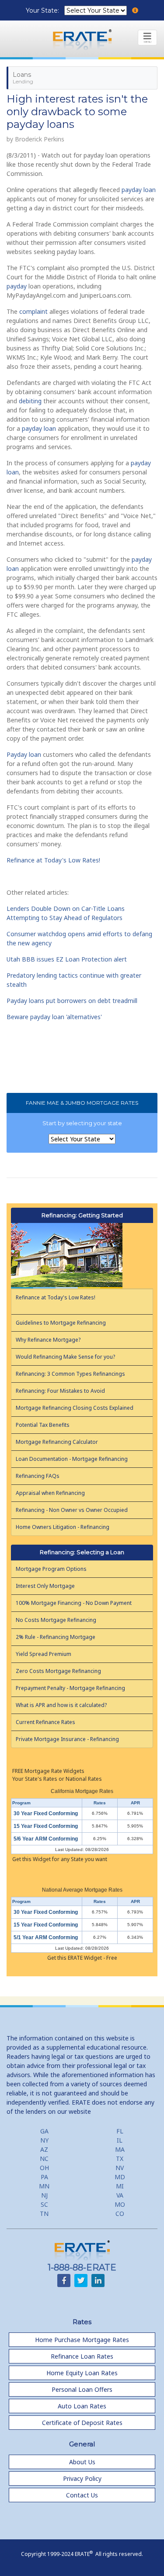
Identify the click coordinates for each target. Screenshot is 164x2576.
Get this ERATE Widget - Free (82, 1958)
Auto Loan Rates (82, 2406)
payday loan (139, 190)
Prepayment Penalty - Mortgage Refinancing (70, 1688)
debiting (30, 401)
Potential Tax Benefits (43, 1425)
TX (120, 2159)
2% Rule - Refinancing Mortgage (56, 1637)
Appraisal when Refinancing (50, 1493)
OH (44, 2168)
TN (44, 2214)
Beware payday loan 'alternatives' (54, 1017)
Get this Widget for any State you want (60, 1859)
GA (44, 2131)
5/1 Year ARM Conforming (46, 1937)
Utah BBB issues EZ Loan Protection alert (67, 959)
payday (17, 286)
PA (44, 2177)
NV (120, 2168)
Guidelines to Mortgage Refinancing (61, 1323)
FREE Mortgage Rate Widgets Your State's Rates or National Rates (57, 1775)
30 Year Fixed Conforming (46, 1814)
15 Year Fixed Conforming (46, 1826)
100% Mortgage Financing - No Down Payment (74, 1603)
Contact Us (82, 2495)
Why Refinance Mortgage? (48, 1340)
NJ (44, 2195)
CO (120, 2214)
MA (120, 2149)
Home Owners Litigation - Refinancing (63, 1527)
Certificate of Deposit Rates (82, 2423)
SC (44, 2204)
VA (120, 2195)
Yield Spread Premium (44, 1654)
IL (120, 2140)
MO (120, 2204)
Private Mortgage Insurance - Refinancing (67, 1739)
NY (44, 2140)
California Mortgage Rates (82, 1791)
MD (120, 2177)
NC (44, 2159)
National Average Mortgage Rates (82, 1890)
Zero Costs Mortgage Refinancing (58, 1671)
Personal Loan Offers (82, 2389)
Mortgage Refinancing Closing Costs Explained (75, 1408)
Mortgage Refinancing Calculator (57, 1442)
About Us (82, 2462)
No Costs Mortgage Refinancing (56, 1620)
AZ (44, 2149)
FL (120, 2131)
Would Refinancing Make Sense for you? (65, 1357)
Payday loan (24, 754)
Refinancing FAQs (38, 1476)
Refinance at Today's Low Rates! (53, 860)
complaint (33, 311)
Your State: (43, 10)
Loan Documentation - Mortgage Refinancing (72, 1459)
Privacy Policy (82, 2478)
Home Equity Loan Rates (82, 2373)
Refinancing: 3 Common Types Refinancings (70, 1374)
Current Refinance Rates (45, 1722)
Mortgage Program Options (51, 1569)
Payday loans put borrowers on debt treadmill (72, 1001)
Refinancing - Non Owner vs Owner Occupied (72, 1510)
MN (44, 2186)
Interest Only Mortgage (45, 1586)
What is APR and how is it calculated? (61, 1705)
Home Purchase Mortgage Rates (82, 2340)
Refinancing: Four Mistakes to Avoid (60, 1391)
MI (120, 2186)
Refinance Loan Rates (82, 2356)
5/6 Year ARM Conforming (46, 1839)
